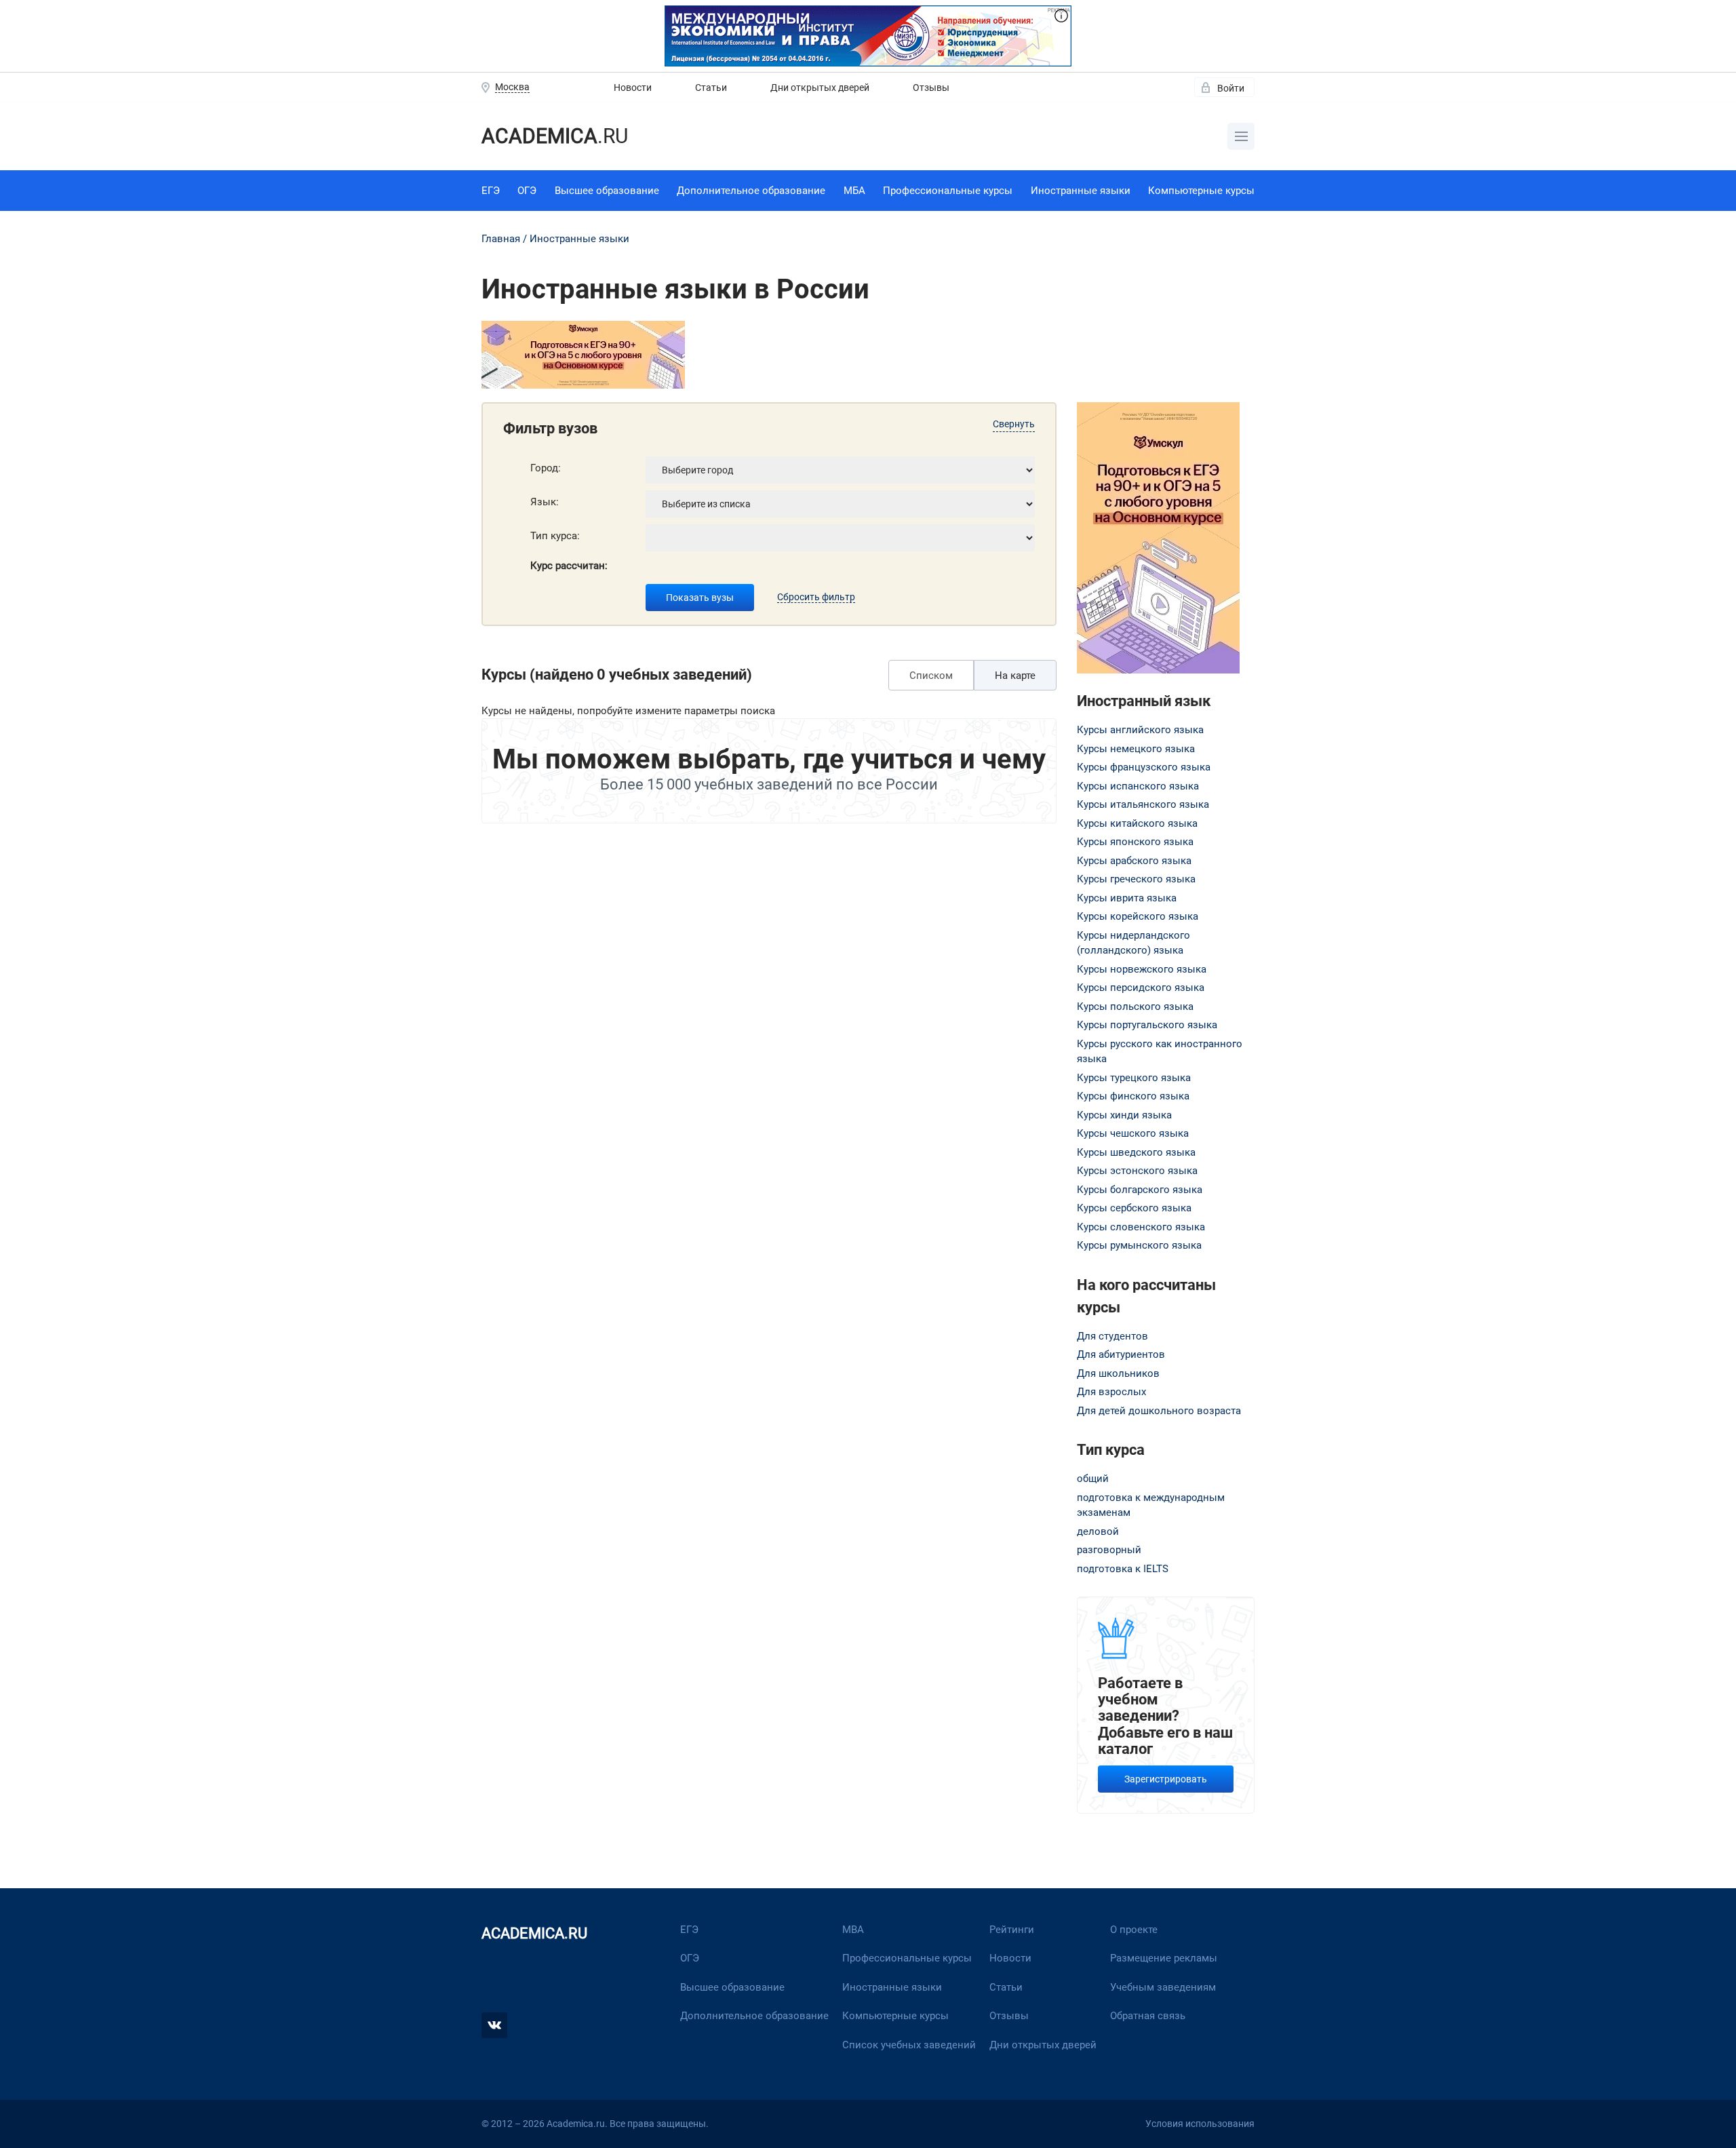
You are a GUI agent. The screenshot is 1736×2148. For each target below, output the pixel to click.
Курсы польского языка (1135, 1007)
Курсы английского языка (1140, 730)
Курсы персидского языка (1141, 988)
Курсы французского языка (1144, 767)
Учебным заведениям (1163, 1987)
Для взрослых (1111, 1392)
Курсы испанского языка (1138, 786)
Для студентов (1112, 1336)
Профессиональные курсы (948, 191)
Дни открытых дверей (820, 87)
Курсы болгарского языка (1140, 1190)
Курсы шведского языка (1136, 1152)
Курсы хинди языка (1124, 1115)
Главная (501, 239)
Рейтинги (1012, 1930)
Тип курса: (555, 536)
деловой (1098, 1531)
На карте (1015, 676)
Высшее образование (607, 191)
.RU (555, 136)
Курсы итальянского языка (1143, 804)
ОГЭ (527, 191)
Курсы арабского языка (1134, 861)
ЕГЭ (491, 191)
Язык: (545, 502)
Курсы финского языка (1133, 1096)
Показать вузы (700, 598)
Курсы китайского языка (1137, 823)
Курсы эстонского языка (1137, 1171)
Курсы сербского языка (1134, 1208)
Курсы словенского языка (1141, 1227)
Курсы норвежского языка (1142, 969)
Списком (931, 676)
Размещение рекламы (1164, 1958)
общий (1093, 1479)
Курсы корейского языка (1138, 916)
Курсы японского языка (1135, 842)
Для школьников (1118, 1373)
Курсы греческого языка (1136, 879)
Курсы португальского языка (1147, 1025)
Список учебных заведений (909, 2045)
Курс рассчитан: (569, 566)
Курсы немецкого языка (1136, 749)
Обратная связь (1148, 2016)
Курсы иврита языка (1127, 898)
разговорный (1109, 1550)
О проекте (1134, 1930)
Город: (546, 468)
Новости (633, 87)
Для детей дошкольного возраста (1159, 1411)
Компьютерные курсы (1201, 191)
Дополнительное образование (751, 191)
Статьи (711, 87)
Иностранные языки (1081, 191)
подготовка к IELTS (1123, 1569)
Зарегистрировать (1166, 1779)
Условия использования (1200, 2124)
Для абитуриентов (1121, 1354)
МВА (853, 1930)
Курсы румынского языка (1139, 1245)
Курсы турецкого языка (1134, 1078)
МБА (854, 191)
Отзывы (931, 87)
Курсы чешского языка (1133, 1133)
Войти (1231, 88)
